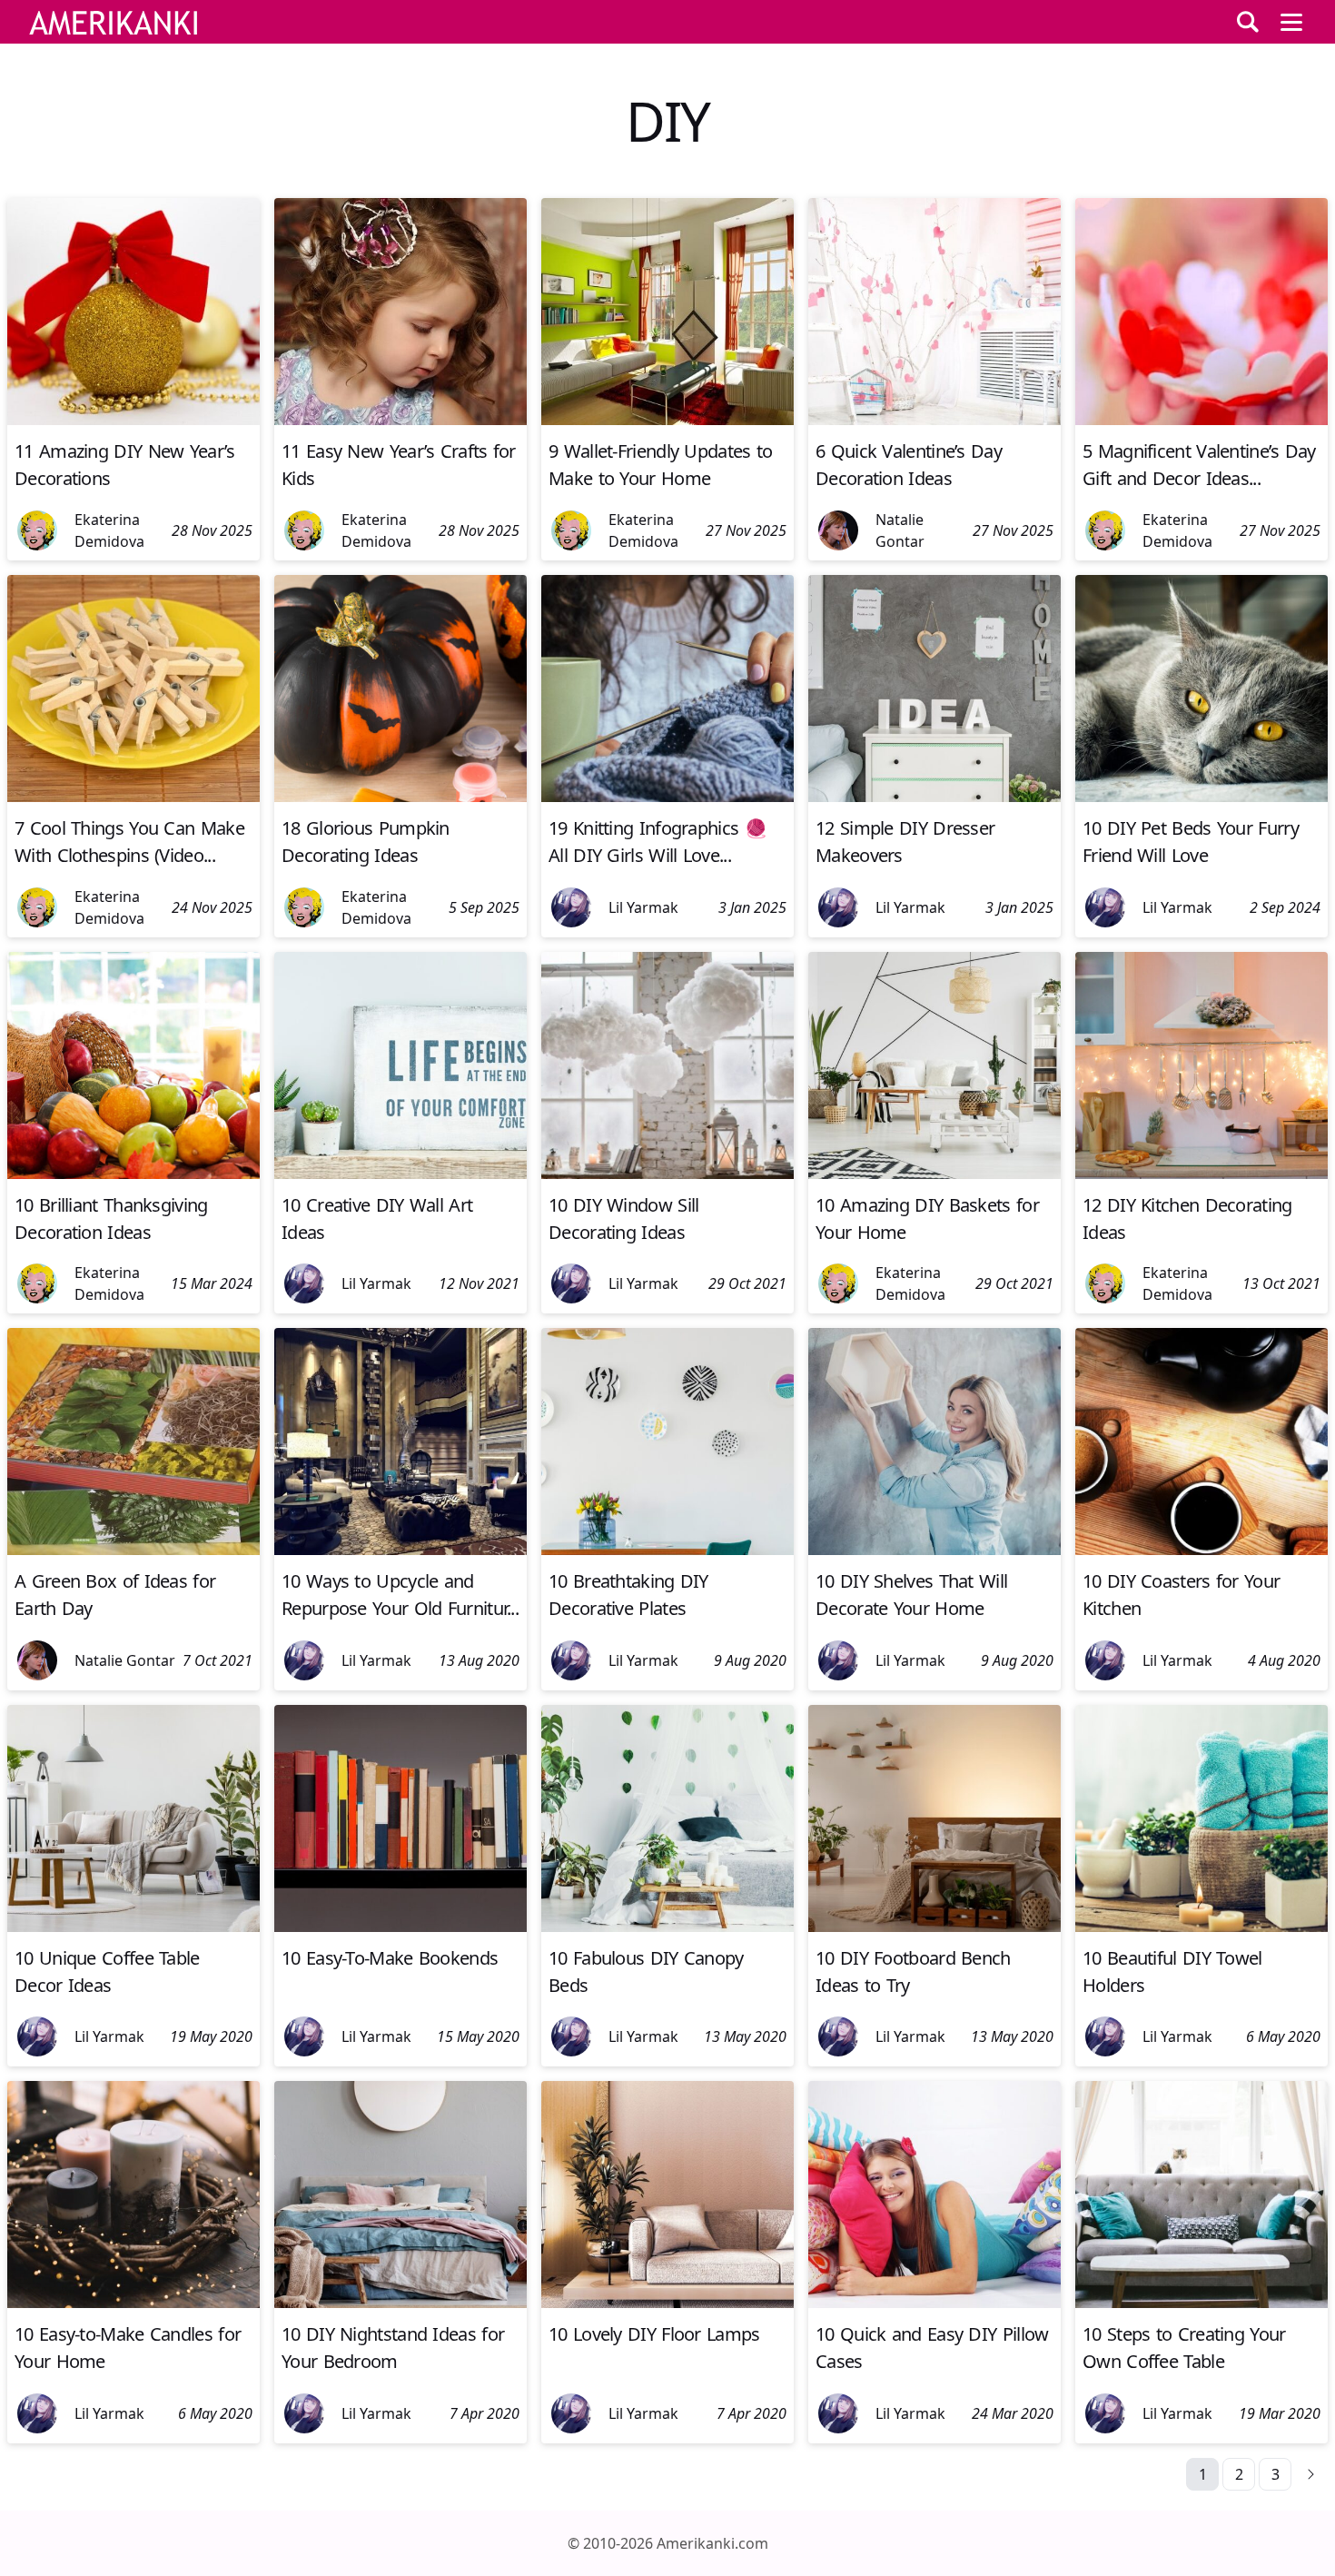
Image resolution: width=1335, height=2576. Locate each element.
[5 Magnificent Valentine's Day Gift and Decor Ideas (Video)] (1201, 420)
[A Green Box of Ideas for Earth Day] (133, 1550)
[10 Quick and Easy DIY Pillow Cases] (934, 2303)
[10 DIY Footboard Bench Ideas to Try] (934, 1927)
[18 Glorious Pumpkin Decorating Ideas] (400, 797)
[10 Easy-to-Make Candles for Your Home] (133, 2303)
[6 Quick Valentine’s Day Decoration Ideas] (934, 420)
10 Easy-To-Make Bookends (390, 1958)
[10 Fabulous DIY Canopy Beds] (667, 1927)
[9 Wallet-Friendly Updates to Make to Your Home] (667, 420)
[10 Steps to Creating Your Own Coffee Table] (1201, 2303)
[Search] (1248, 22)
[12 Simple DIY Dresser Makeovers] (934, 797)
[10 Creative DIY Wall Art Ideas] (400, 1174)
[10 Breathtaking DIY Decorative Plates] (667, 1550)
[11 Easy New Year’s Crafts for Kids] (400, 420)
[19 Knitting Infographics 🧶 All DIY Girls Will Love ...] (667, 797)
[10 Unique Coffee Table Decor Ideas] (133, 1927)
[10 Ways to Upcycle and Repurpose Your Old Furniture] (400, 1550)
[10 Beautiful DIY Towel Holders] (1201, 1927)
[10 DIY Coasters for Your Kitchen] (1201, 1550)
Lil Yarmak (643, 907)
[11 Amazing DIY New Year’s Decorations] (133, 420)
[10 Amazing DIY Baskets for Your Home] (934, 1174)
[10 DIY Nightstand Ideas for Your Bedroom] (400, 2303)
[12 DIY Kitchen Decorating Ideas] (1201, 1174)
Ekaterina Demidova (109, 530)
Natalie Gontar (900, 530)
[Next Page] (1311, 2474)
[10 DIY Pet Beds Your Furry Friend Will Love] (1201, 797)
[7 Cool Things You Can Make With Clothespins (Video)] (133, 797)
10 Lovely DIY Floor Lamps (654, 2334)
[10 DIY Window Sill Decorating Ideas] (667, 1174)
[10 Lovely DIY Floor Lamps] (667, 2303)
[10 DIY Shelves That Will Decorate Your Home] (934, 1550)
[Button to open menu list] (1291, 22)
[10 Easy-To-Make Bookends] (400, 1927)
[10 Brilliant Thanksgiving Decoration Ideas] (133, 1174)
